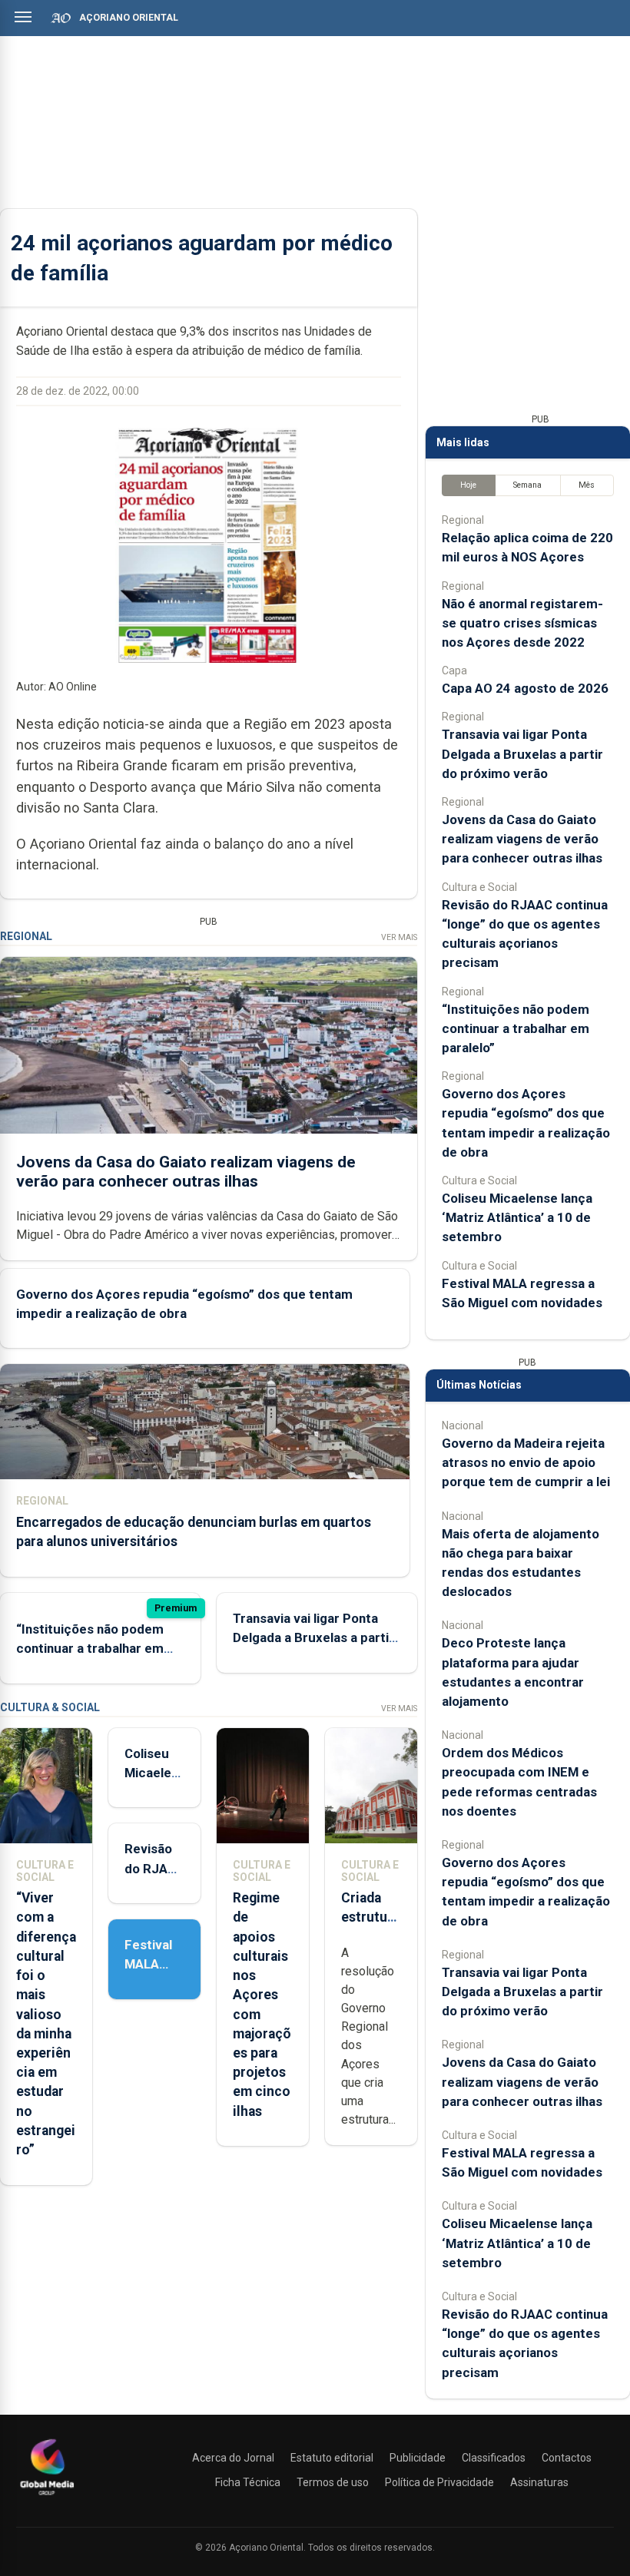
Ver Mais (399, 937)
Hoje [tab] (468, 485)
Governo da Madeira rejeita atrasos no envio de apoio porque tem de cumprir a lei (526, 1462)
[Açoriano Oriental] (47, 2497)
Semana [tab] (527, 485)
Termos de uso (333, 2482)
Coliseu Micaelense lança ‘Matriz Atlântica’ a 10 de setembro (517, 1217)
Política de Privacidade (439, 2482)
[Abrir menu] (23, 17)
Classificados (494, 2458)
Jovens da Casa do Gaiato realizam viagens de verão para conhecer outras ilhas (186, 1172)
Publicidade (418, 2458)
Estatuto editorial (332, 2458)
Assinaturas (539, 2482)
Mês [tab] (587, 485)
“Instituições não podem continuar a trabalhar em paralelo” (90, 1648)
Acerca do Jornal (233, 2458)
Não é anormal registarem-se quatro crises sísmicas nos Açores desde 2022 (522, 623)
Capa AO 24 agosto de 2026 (525, 688)
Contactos (567, 2458)
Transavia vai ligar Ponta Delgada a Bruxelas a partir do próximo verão (313, 1637)
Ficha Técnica (248, 2482)
